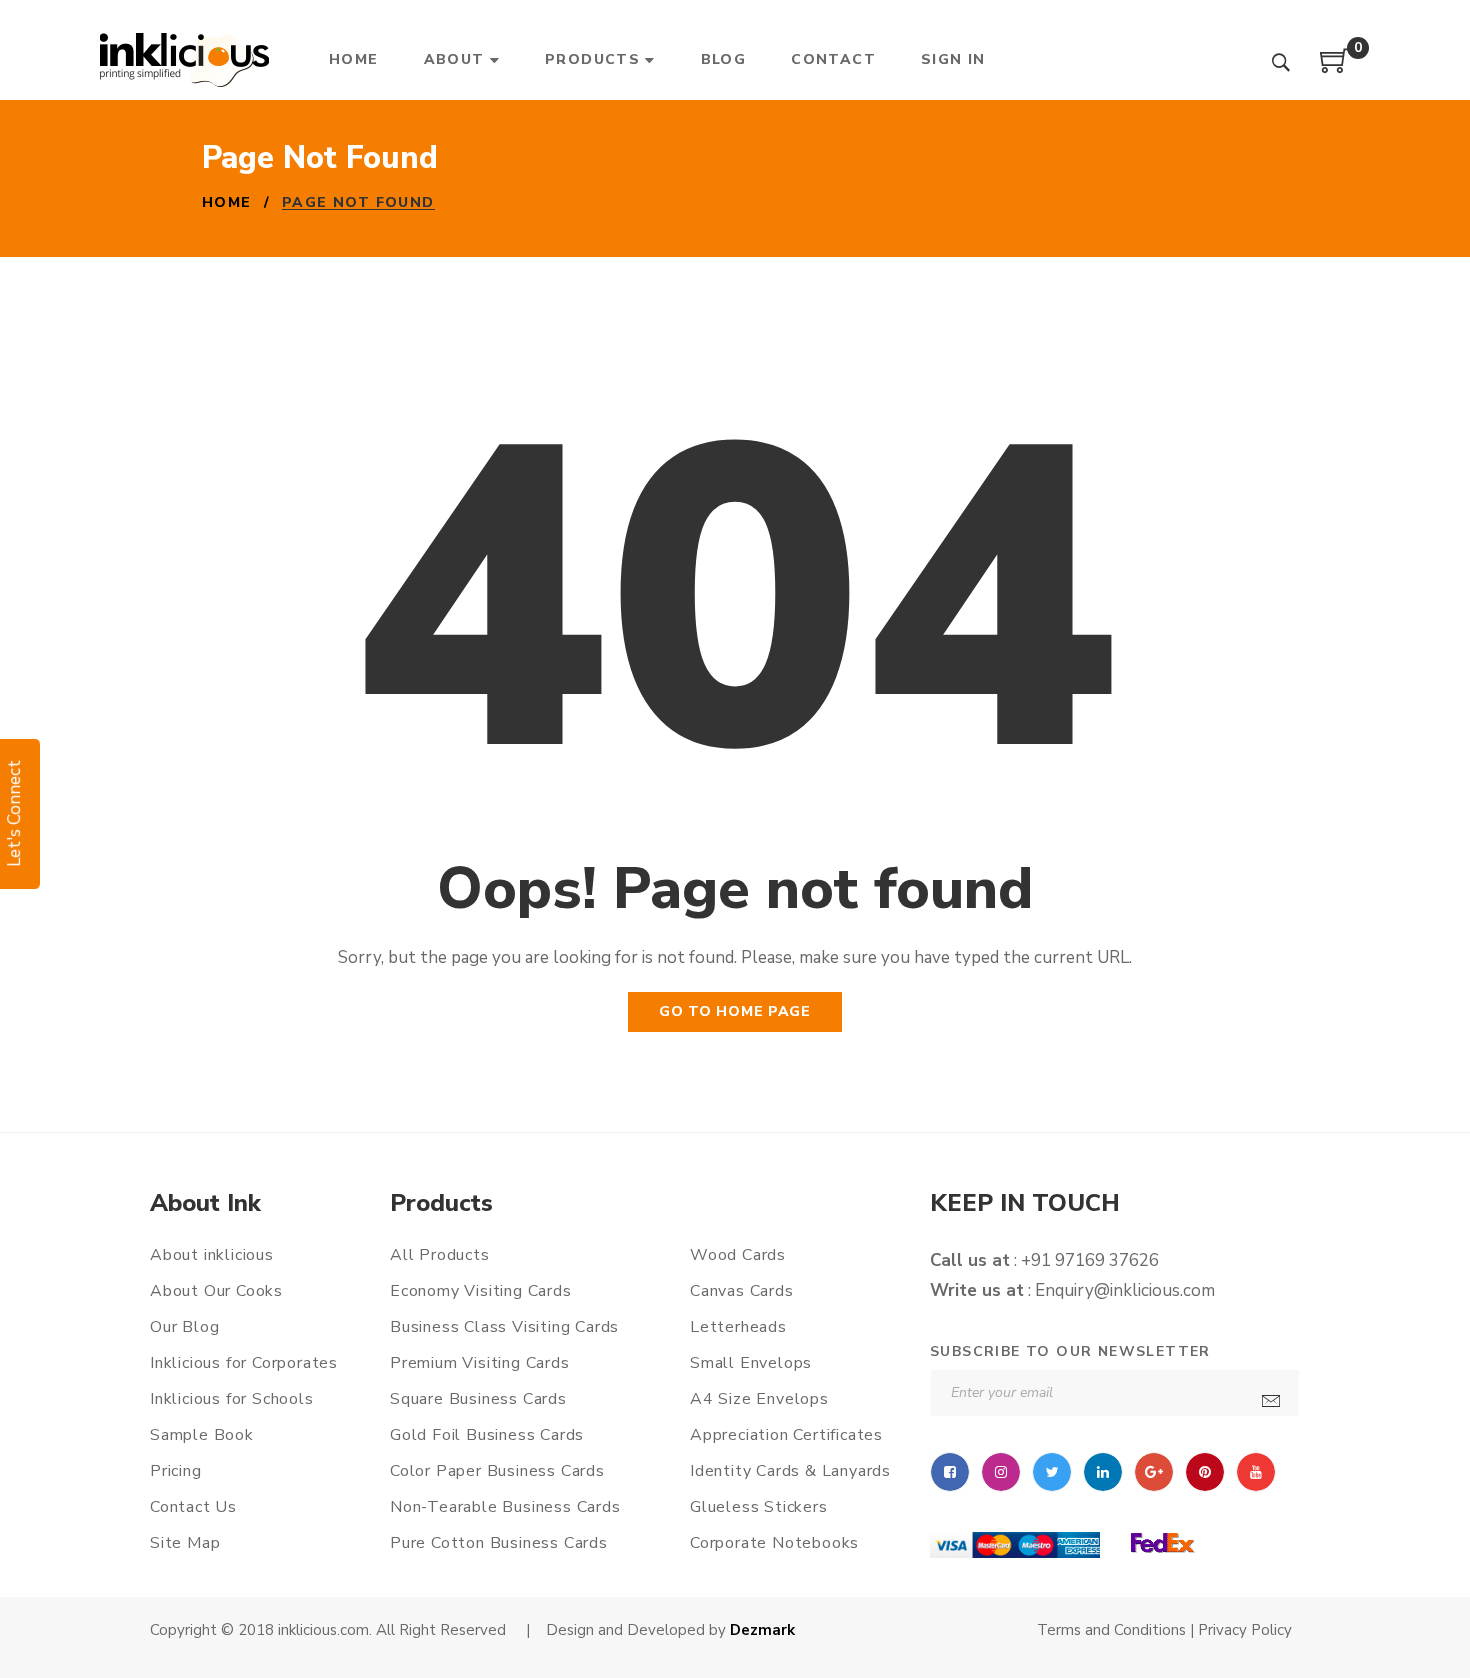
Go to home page (735, 1011)
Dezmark (762, 1630)
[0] (1335, 68)
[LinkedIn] (1103, 1472)
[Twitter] (1052, 1472)
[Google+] (1154, 1472)
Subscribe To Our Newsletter (1070, 1351)
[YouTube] (1256, 1472)
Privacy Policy (1243, 1630)
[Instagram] (1001, 1472)
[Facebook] (950, 1472)
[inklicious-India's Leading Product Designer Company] (184, 60)
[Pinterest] (1205, 1472)
